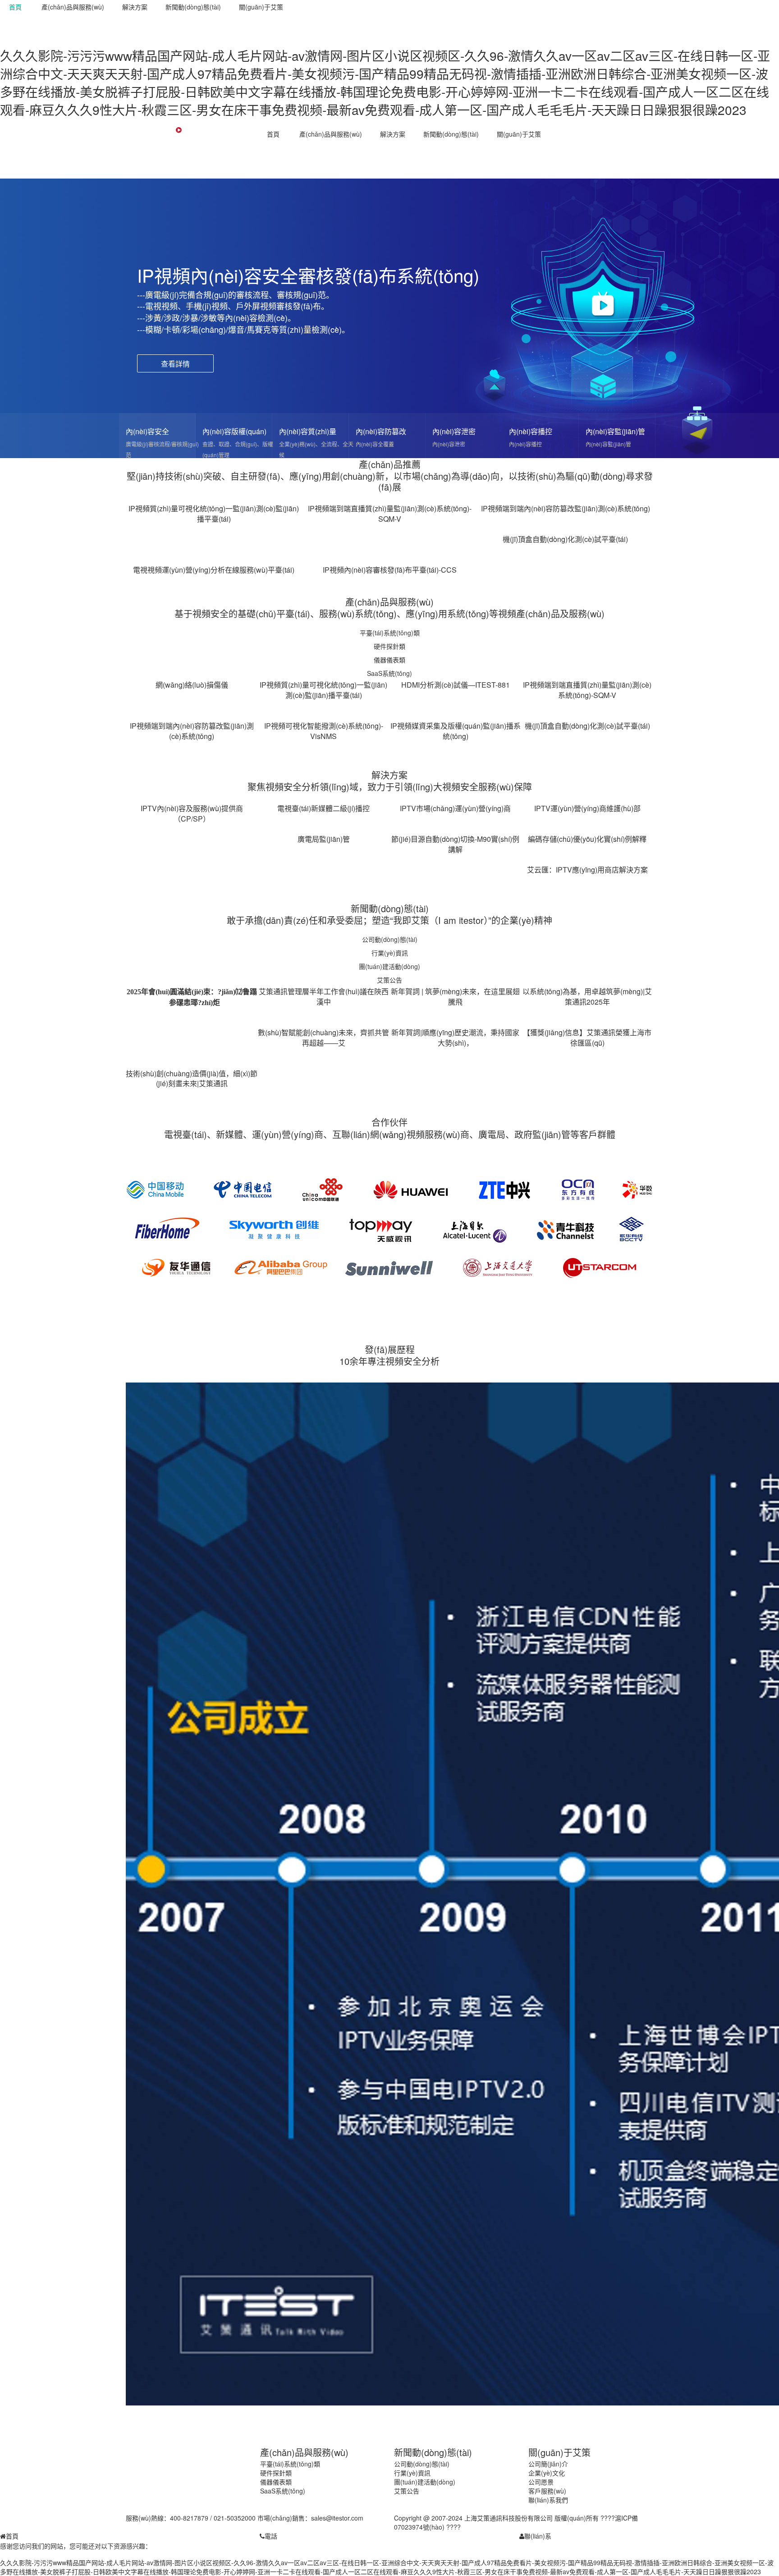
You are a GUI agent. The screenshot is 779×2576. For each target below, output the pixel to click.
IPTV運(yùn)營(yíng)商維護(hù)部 (587, 808)
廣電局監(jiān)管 (324, 839)
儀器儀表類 (389, 660)
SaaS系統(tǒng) (389, 673)
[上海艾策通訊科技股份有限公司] (178, 155)
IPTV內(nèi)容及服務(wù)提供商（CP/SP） (192, 813)
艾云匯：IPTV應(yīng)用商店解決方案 (587, 870)
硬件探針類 (389, 646)
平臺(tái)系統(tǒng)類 (390, 633)
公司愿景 (541, 2482)
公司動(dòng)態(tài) (390, 939)
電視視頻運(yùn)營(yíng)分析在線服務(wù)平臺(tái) (214, 570)
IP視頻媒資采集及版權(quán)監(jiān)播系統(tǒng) (456, 731)
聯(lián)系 (538, 2536)
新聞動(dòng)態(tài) (193, 7)
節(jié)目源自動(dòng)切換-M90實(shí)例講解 (455, 844)
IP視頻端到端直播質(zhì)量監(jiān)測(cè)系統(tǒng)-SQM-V (390, 514)
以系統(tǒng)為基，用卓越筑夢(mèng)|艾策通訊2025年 (587, 996)
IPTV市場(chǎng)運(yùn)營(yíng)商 (455, 808)
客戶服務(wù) (547, 2491)
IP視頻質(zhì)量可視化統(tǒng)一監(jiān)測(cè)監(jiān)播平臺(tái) (214, 514)
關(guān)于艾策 (261, 7)
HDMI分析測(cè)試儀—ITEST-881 (456, 685)
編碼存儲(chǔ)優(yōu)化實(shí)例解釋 (587, 839)
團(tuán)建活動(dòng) (389, 966)
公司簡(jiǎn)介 (548, 2464)
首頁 (15, 7)
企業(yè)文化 (547, 2473)
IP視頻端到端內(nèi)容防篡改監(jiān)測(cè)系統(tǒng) (566, 508)
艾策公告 (389, 980)
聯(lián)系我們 (548, 2500)
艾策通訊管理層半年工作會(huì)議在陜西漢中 (324, 996)
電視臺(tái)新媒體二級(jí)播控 (323, 808)
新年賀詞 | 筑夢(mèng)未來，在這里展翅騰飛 (455, 996)
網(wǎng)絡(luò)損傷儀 (192, 685)
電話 (271, 2536)
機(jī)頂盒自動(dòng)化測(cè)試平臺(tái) (565, 539)
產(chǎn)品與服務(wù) (73, 7)
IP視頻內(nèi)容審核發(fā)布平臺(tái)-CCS (390, 570)
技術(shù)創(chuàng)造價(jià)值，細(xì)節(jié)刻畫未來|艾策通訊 (192, 1079)
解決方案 (135, 7)
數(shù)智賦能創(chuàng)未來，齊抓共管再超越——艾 (323, 1038)
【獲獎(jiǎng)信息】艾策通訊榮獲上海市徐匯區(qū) (587, 1038)
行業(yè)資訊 (390, 953)
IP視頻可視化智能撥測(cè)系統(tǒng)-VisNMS (324, 731)
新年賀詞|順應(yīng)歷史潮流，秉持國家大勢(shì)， (455, 1038)
